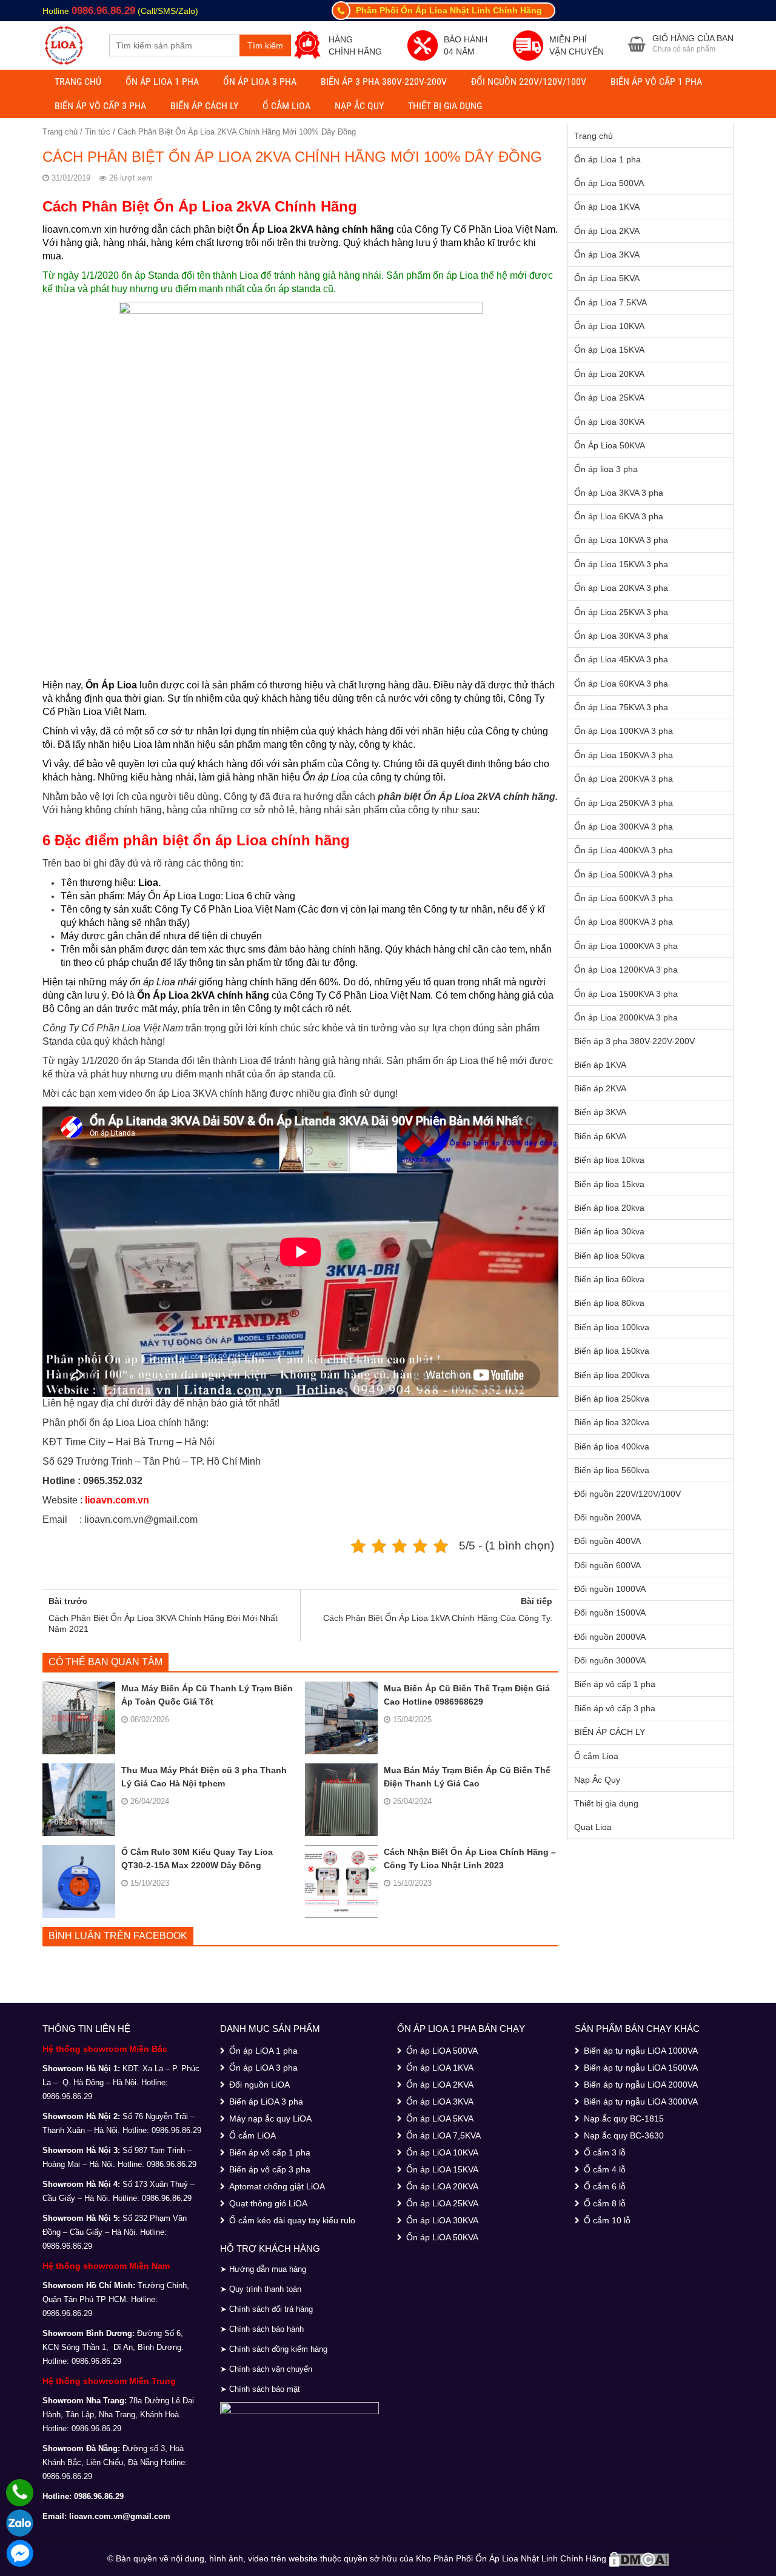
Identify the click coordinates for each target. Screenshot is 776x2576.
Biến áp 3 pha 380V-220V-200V (384, 82)
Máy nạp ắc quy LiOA (270, 2118)
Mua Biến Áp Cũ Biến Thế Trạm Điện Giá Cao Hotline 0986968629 (467, 1695)
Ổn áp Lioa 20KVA (609, 374)
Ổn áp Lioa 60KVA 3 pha (621, 684)
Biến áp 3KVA (600, 1112)
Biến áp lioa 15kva (609, 1184)
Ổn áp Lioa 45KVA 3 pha (621, 659)
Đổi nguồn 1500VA (610, 1612)
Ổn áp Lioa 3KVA (607, 255)
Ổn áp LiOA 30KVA (442, 2220)
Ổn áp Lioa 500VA (609, 183)
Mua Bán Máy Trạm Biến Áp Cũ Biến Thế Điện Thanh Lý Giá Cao (467, 1777)
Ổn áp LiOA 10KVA (442, 2152)
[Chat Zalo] (20, 2523)
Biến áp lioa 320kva (612, 1422)
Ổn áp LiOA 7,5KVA (443, 2135)
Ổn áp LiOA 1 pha (263, 2051)
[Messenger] (20, 2553)
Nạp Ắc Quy (359, 106)
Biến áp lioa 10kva (609, 1160)
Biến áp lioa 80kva (609, 1303)
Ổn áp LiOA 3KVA (440, 2102)
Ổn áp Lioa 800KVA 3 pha (624, 922)
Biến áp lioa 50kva (609, 1256)
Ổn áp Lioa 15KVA (609, 350)
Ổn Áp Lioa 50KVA (610, 445)
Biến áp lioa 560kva (612, 1470)
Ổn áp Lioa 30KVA (609, 422)
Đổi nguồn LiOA (259, 2085)
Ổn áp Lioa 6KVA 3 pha (619, 516)
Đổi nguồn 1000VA (610, 1589)
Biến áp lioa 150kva (612, 1351)
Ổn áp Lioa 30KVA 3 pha (621, 636)
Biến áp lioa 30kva (609, 1231)
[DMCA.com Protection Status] (639, 2558)
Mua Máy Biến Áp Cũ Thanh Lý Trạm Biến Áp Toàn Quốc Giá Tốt (207, 1695)
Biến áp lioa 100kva (612, 1327)
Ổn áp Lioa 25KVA (609, 398)
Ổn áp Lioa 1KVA (607, 207)
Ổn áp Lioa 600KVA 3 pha (624, 898)
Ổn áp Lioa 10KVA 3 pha (621, 540)
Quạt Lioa (593, 1827)
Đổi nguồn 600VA (607, 1565)
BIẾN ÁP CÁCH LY (204, 106)
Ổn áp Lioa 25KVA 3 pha (621, 612)
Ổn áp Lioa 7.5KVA (610, 302)
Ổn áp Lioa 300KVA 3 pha (624, 827)
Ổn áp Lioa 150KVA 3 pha (624, 755)
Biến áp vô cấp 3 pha (100, 106)
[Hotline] (20, 2493)
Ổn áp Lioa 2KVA (607, 231)
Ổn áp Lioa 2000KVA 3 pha (626, 1017)
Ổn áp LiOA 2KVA (440, 2085)
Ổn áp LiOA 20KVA (442, 2186)
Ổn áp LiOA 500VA (442, 2051)
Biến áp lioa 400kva (612, 1446)
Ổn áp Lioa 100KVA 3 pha (624, 731)
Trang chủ (78, 82)
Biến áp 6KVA (600, 1136)
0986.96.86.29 (103, 11)
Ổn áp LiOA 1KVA (440, 2068)
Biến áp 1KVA (600, 1065)
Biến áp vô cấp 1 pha (656, 82)
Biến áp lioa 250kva (612, 1399)
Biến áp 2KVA (600, 1088)
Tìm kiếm (265, 45)
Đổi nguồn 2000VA (610, 1637)
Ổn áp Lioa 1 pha (162, 82)
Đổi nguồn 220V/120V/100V (529, 82)
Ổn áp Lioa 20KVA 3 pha (621, 588)
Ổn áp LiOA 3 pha (263, 2068)
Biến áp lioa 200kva (612, 1375)
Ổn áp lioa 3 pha (260, 82)
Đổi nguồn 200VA (607, 1517)
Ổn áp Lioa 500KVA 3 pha (624, 874)
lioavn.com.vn (117, 1500)
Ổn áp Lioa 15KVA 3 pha (621, 564)
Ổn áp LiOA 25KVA (442, 2203)
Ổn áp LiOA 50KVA (442, 2237)
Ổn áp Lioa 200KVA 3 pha (624, 779)
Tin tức (98, 132)
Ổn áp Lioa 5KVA (607, 278)
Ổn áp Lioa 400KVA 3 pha (624, 850)
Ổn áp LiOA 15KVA (442, 2169)
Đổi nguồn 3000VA (610, 1660)
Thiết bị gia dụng (445, 106)
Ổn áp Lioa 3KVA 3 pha (619, 493)
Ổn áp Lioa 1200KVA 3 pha (626, 970)
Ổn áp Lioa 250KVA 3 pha (624, 803)
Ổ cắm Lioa (286, 106)
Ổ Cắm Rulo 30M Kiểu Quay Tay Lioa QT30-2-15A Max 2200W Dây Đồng (197, 1859)
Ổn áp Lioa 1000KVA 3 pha (626, 946)
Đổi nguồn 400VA (607, 1541)
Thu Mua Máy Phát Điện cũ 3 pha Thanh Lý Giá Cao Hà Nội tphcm (204, 1777)
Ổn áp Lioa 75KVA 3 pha (621, 707)
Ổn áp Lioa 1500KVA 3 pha (626, 994)
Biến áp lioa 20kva (609, 1208)
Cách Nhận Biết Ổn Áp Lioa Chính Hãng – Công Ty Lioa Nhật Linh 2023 (470, 1859)
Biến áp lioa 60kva (609, 1279)
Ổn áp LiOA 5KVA (440, 2118)
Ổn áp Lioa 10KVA (609, 326)
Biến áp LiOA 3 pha (266, 2102)
